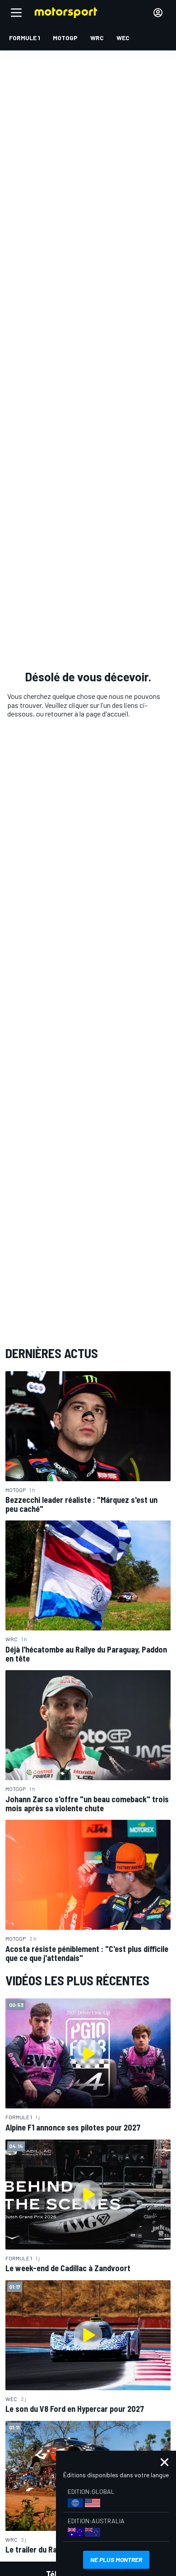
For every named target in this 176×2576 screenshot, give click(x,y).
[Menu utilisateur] (158, 13)
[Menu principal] (16, 13)
